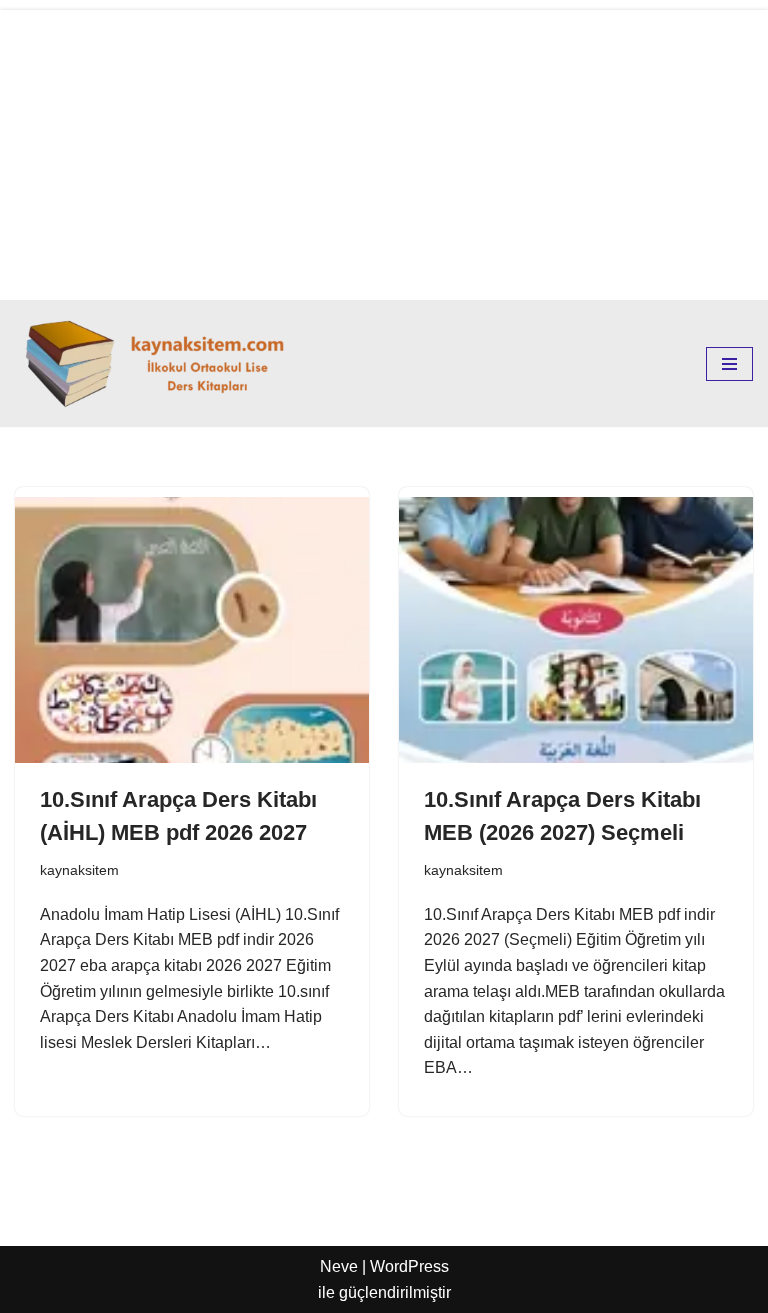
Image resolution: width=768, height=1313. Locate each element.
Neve (339, 1266)
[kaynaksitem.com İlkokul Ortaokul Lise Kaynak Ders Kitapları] (160, 363)
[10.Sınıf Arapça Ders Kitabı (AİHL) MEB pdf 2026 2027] (192, 630)
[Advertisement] (384, 150)
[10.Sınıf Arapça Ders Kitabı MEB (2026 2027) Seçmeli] (576, 630)
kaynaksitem (79, 870)
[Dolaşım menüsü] (729, 364)
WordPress (409, 1266)
